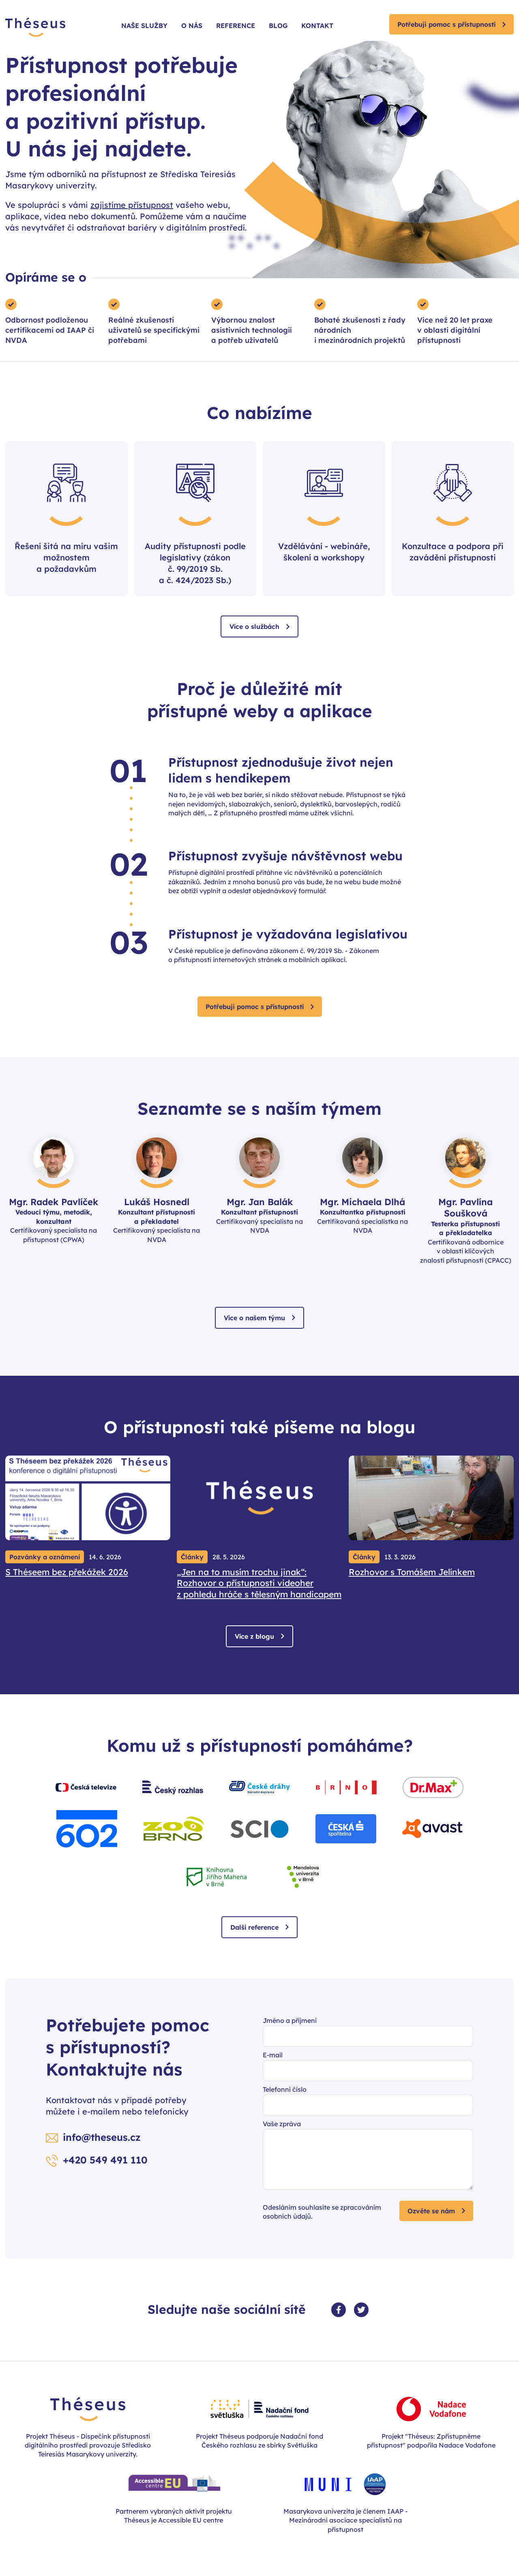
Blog (278, 26)
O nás (192, 26)
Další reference (254, 1927)
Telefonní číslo (285, 2089)
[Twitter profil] (361, 2310)
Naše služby (144, 26)
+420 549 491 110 (105, 2160)
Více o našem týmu (254, 1318)
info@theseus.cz (102, 2137)
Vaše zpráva (282, 2124)
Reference (236, 26)
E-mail (273, 2055)
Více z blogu (254, 1636)
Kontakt (317, 26)
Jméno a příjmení (290, 2020)
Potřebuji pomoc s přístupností (446, 24)
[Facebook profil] (339, 2310)
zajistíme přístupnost (132, 205)
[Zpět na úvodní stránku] (35, 28)
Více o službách (254, 626)
